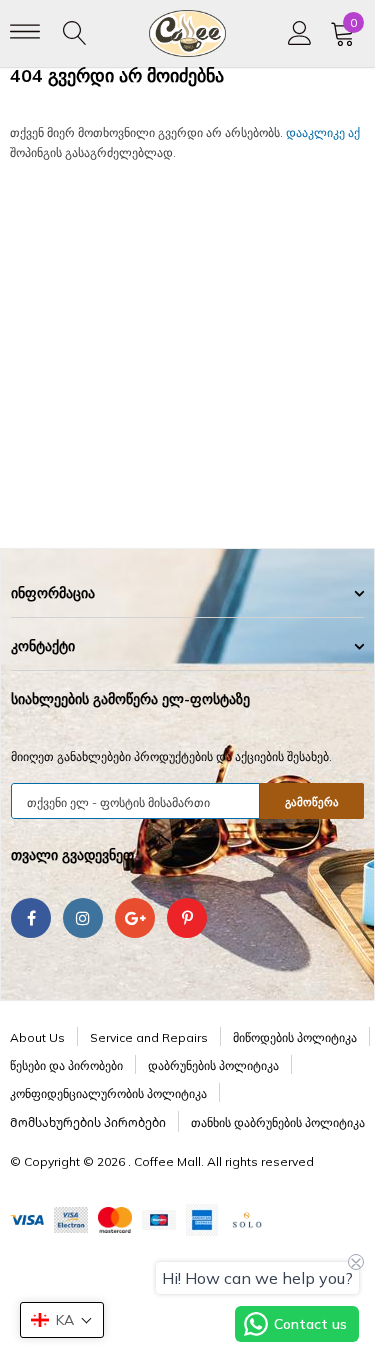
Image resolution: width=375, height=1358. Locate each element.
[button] (62, 1320)
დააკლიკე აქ (323, 132)
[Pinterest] (187, 918)
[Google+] (135, 918)
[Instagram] (83, 918)
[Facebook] (31, 918)
